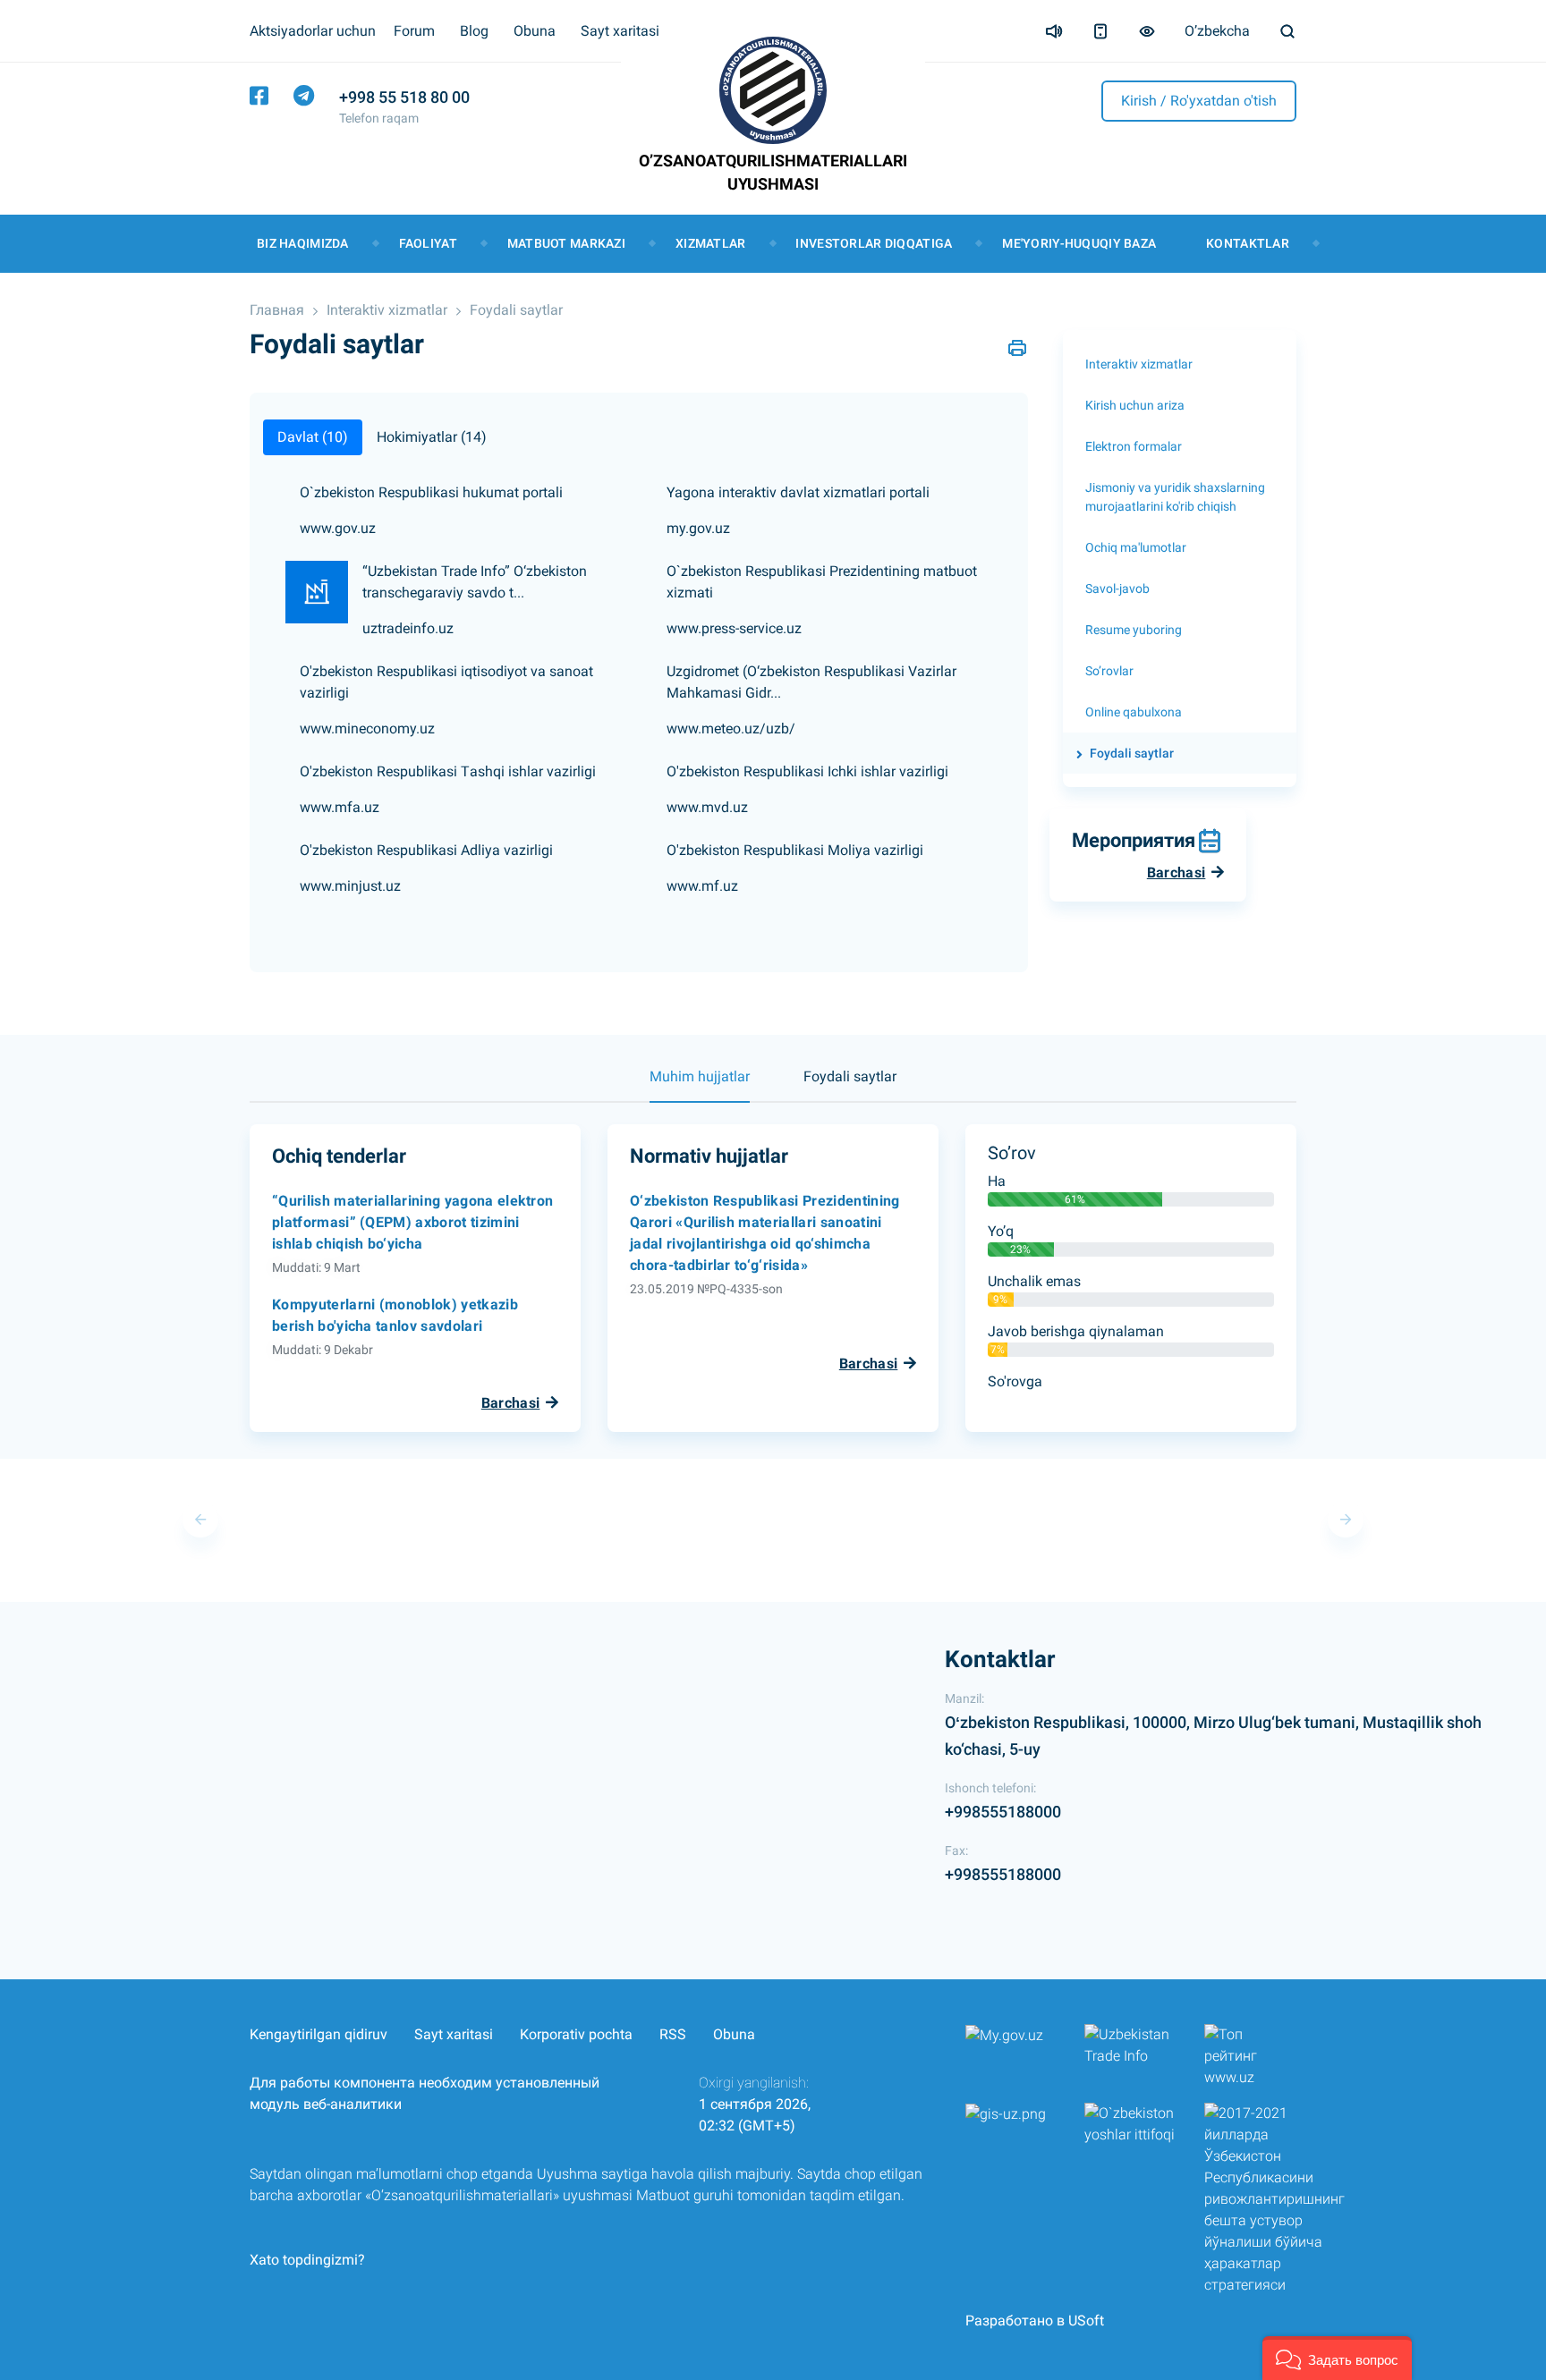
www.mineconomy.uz (367, 728)
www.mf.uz (702, 886)
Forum (414, 31)
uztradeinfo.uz (408, 628)
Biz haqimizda (303, 243)
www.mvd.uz (707, 807)
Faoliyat (428, 243)
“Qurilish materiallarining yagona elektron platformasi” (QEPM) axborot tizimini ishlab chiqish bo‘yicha (412, 1222)
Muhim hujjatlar (700, 1076)
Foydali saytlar (516, 310)
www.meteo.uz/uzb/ (731, 728)
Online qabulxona (1134, 712)
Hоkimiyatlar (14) (432, 437)
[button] (1337, 2358)
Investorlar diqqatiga (874, 243)
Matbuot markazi (566, 243)
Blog (474, 31)
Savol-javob (1117, 589)
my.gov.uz (698, 528)
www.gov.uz (338, 528)
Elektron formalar (1134, 446)
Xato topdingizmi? (307, 2260)
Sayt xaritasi (620, 31)
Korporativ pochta (576, 2034)
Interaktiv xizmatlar (387, 310)
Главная (277, 310)
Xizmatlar (711, 243)
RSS (673, 2034)
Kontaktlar (1248, 243)
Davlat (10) (313, 437)
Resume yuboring (1134, 630)
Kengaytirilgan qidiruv (319, 2034)
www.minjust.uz (350, 886)
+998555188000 (1003, 1812)
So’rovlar (1109, 671)
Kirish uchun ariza (1135, 405)
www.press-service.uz (734, 628)
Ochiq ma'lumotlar (1136, 547)
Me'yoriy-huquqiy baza (1079, 243)
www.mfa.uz (340, 807)
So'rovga (1015, 1381)
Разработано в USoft (1035, 2321)
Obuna (535, 31)
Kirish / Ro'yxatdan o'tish (1199, 101)
